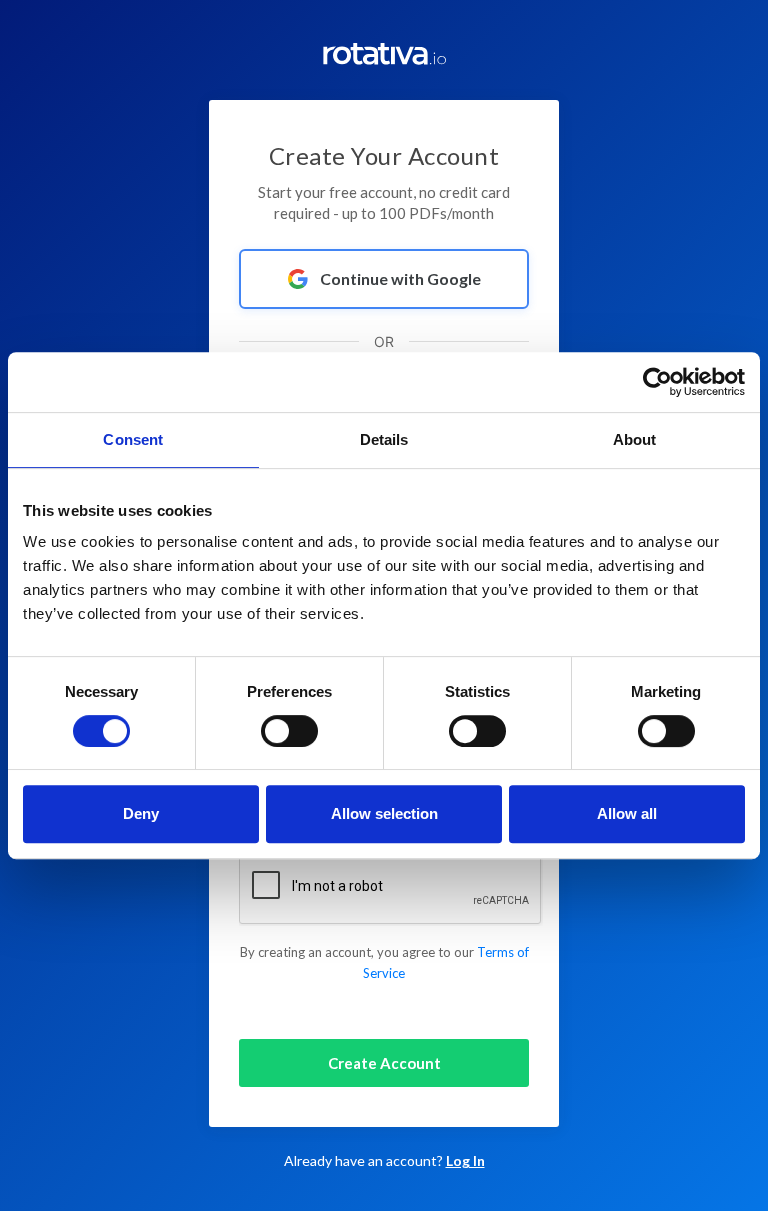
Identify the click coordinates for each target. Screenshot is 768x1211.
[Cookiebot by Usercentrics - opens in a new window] (657, 382)
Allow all (627, 813)
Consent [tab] (133, 439)
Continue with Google (400, 278)
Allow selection (384, 813)
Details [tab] (384, 439)
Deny (141, 813)
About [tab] (635, 439)
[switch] (289, 731)
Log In (465, 1160)
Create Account (384, 1063)
